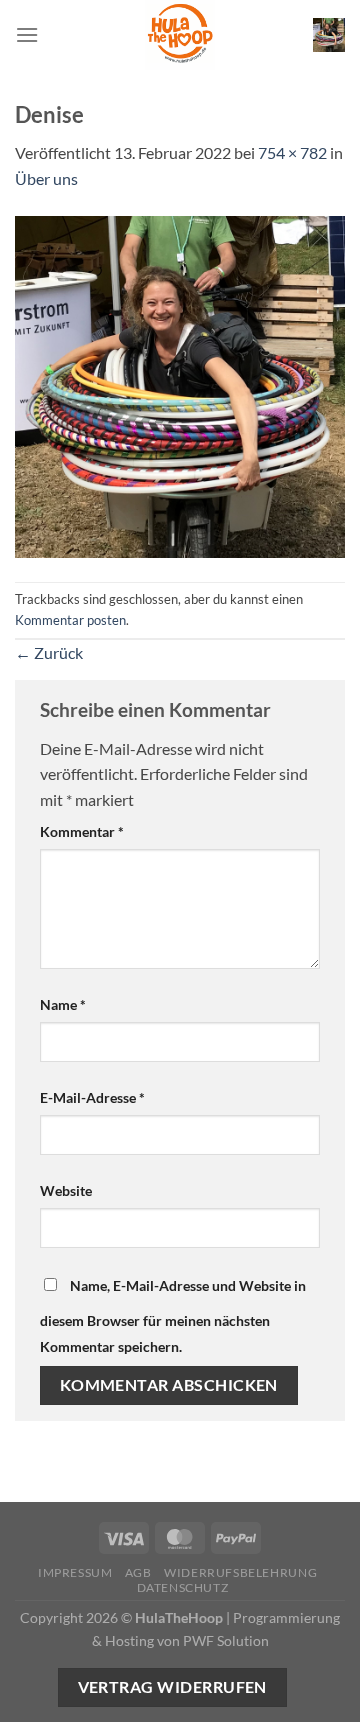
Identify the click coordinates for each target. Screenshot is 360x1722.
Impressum (75, 1572)
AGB (138, 1572)
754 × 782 (292, 152)
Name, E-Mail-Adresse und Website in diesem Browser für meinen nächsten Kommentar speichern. (173, 1316)
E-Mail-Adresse (92, 1097)
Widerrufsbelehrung (240, 1572)
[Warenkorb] (329, 34)
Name (63, 1004)
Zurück (49, 652)
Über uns (46, 178)
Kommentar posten (70, 620)
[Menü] (27, 34)
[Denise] (180, 384)
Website (66, 1190)
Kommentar (82, 831)
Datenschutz (183, 1587)
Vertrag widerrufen (172, 1687)
